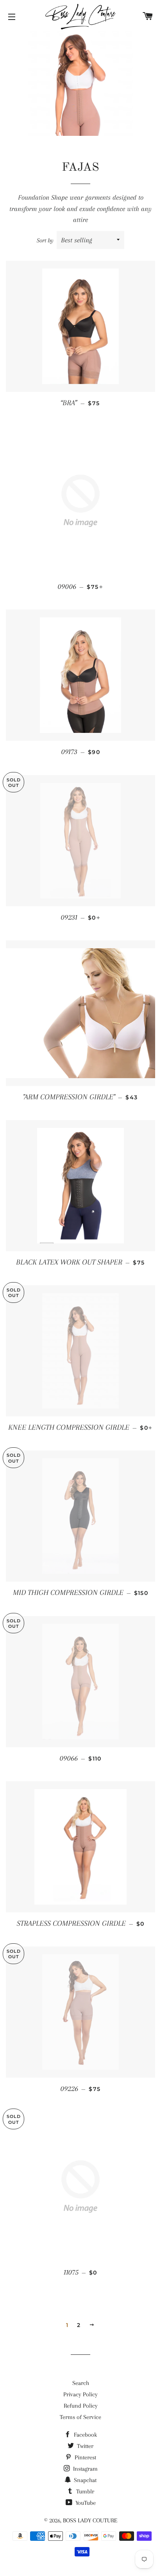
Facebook (85, 2435)
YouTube (85, 2503)
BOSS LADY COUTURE (90, 2520)
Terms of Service (80, 2417)
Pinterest (85, 2457)
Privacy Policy (80, 2394)
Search (81, 2383)
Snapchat (84, 2480)
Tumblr (84, 2491)
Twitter (84, 2446)
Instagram (85, 2469)
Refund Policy (81, 2406)
